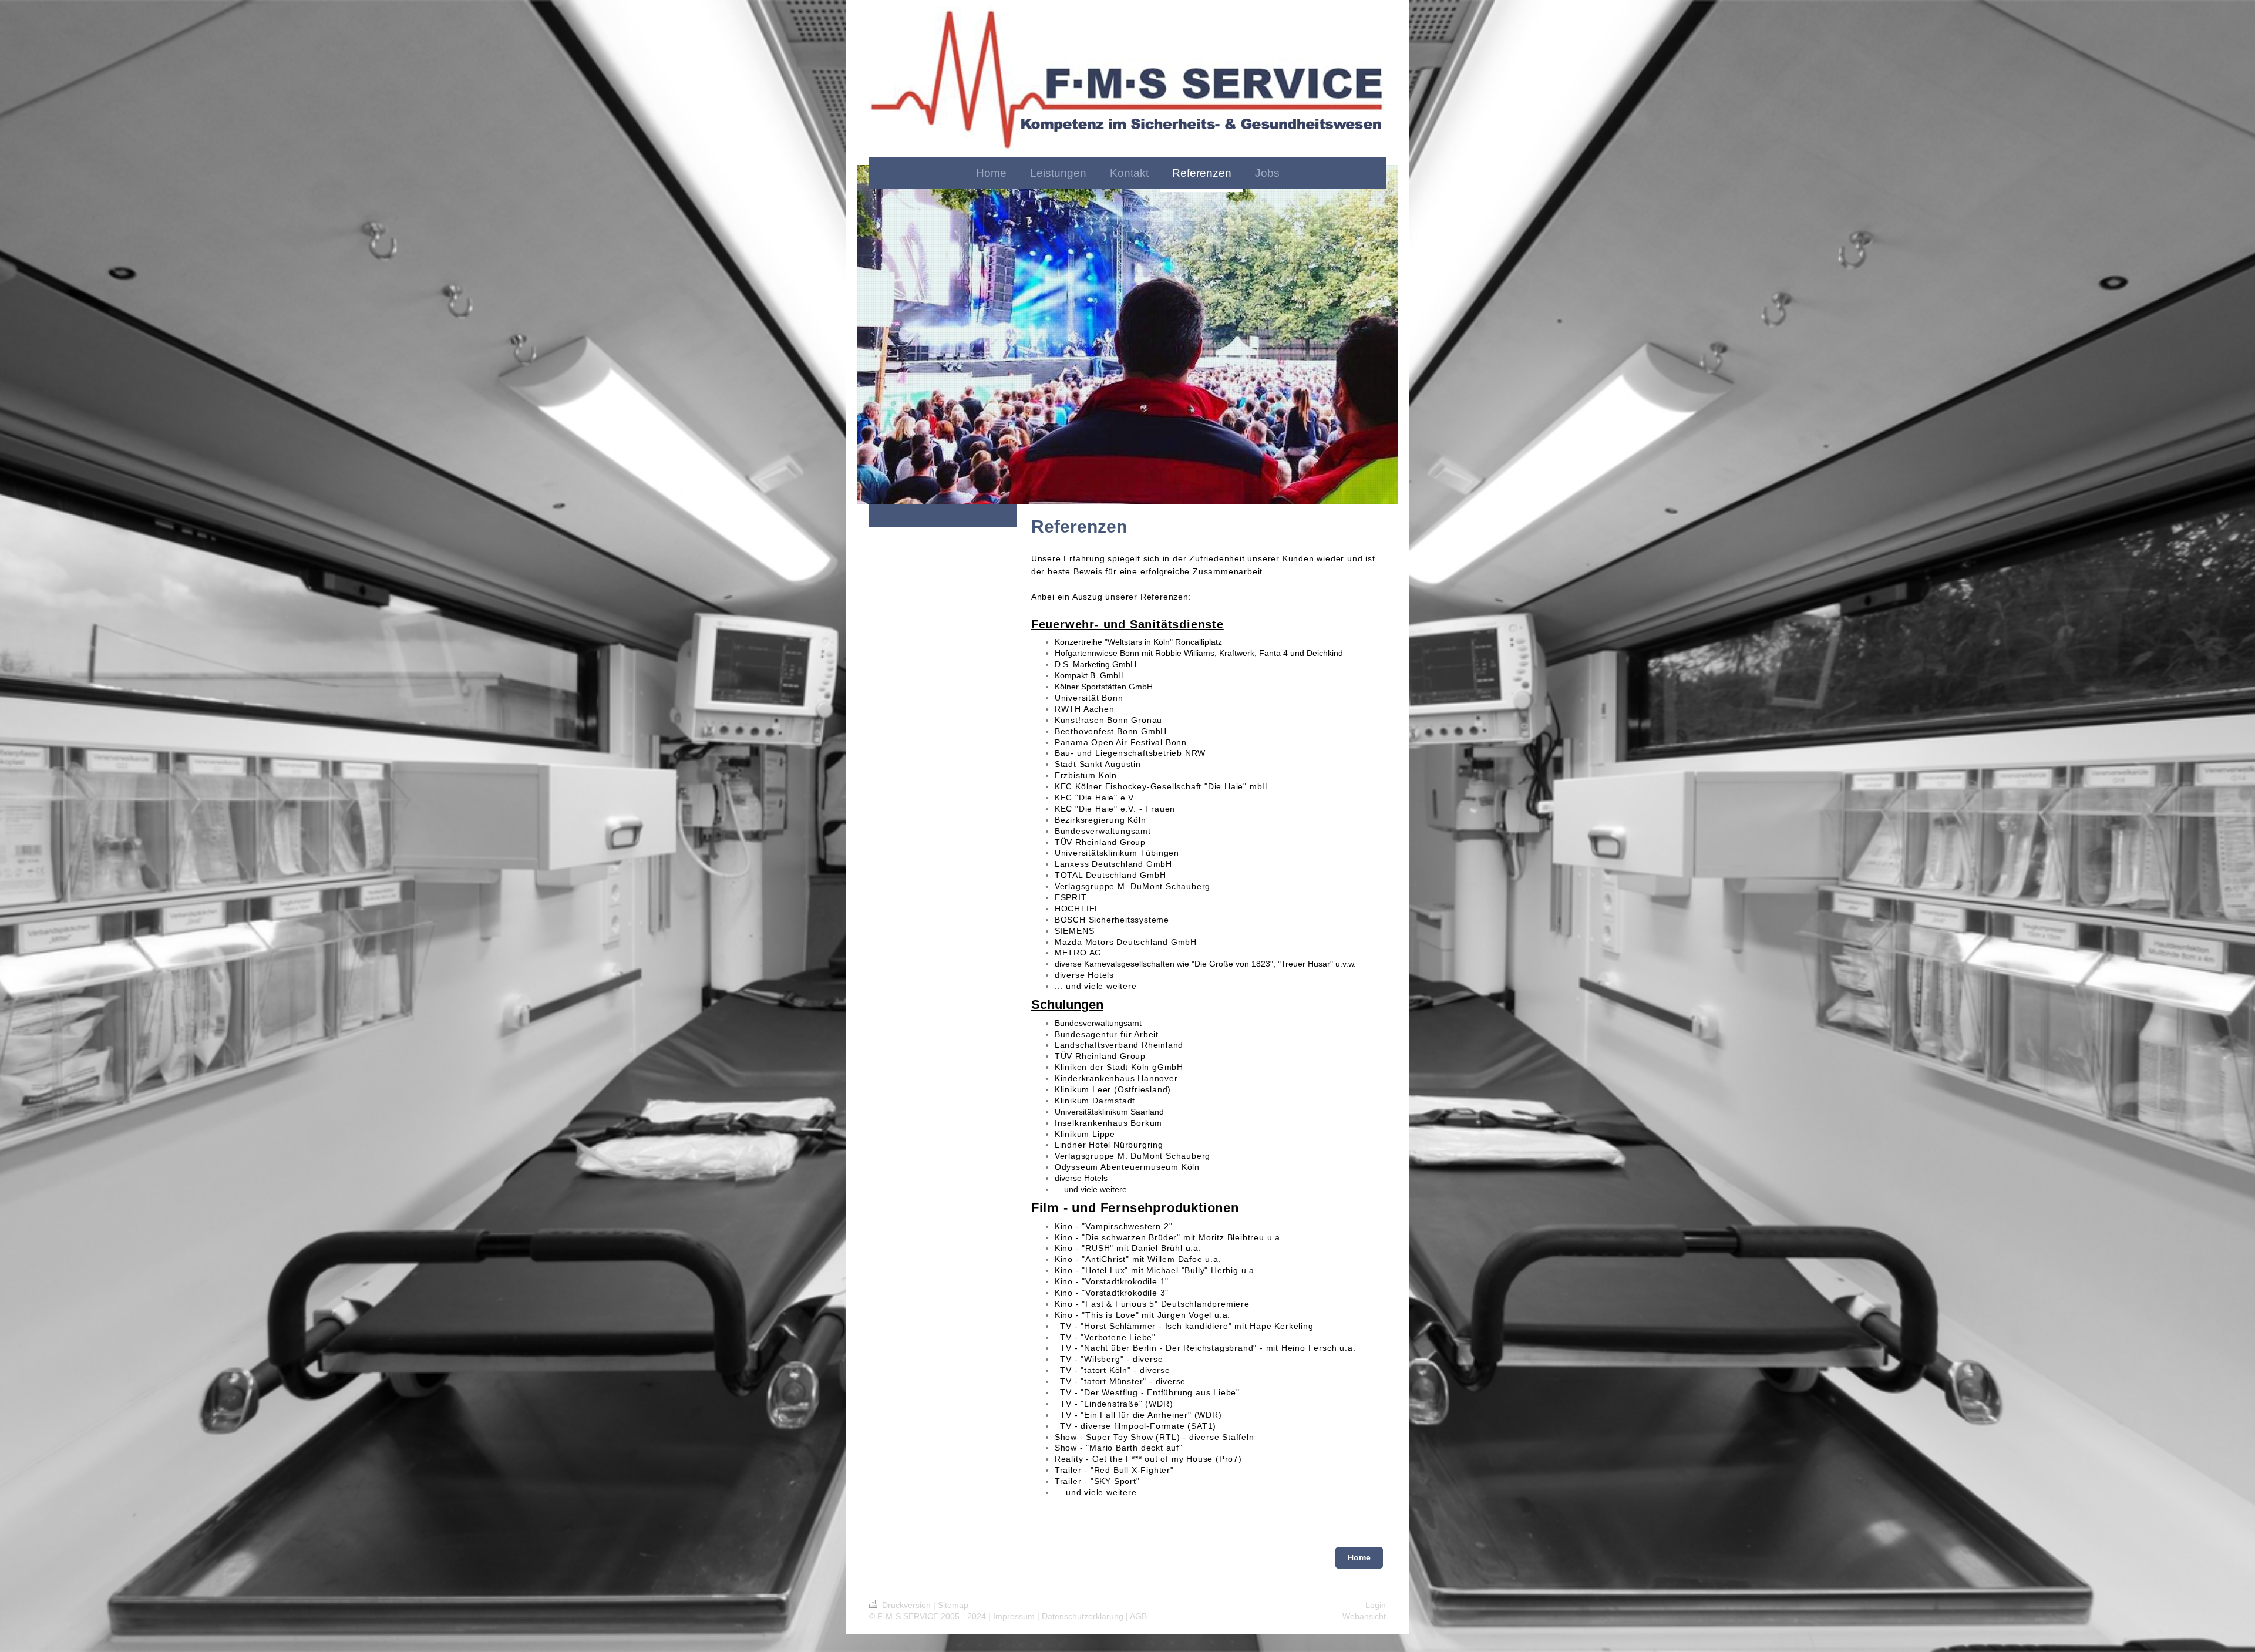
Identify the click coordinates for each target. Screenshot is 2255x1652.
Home (1359, 1557)
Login (1376, 1605)
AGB (1138, 1616)
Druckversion (906, 1605)
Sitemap (953, 1605)
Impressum (1014, 1616)
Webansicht (1364, 1616)
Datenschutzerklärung (1083, 1616)
